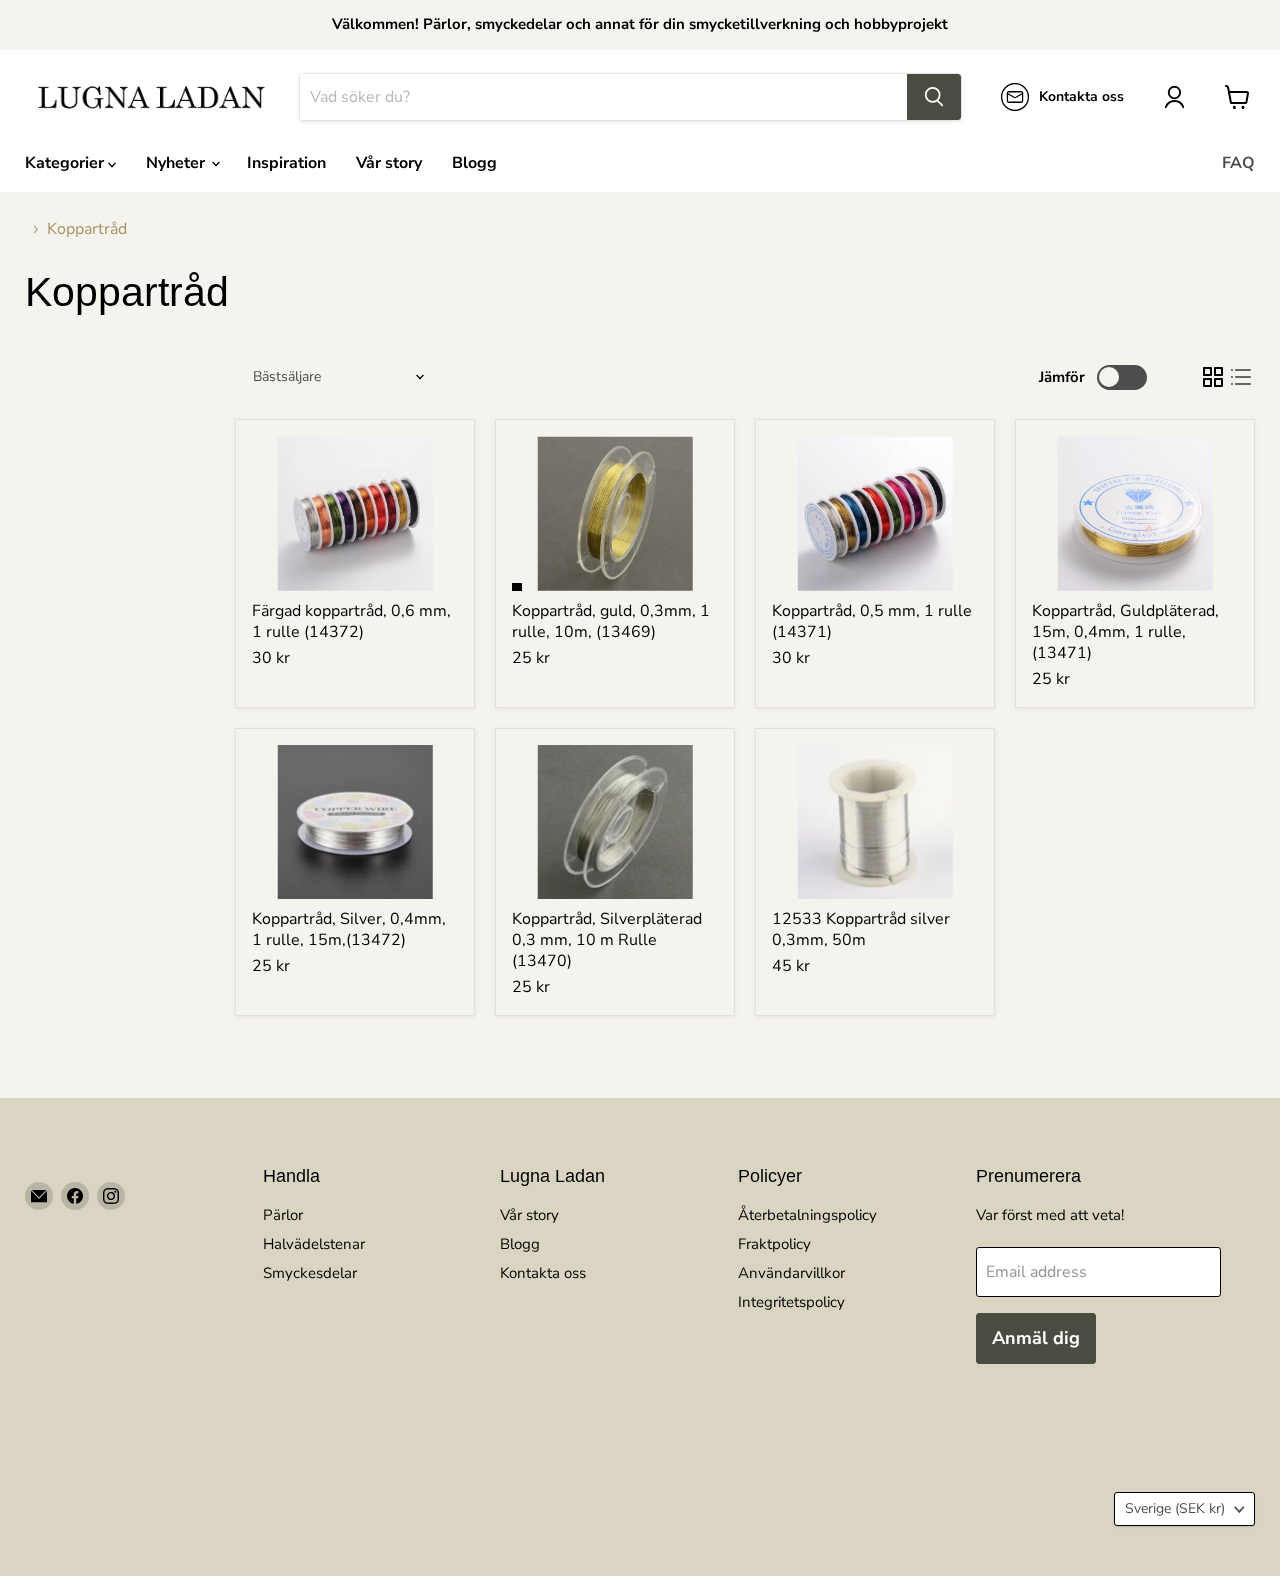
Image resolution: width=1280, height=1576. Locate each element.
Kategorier (66, 163)
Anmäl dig (1036, 1338)
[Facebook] (75, 1196)
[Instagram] (111, 1196)
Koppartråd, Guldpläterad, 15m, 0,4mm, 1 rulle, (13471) (1125, 632)
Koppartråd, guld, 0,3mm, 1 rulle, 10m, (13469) (611, 621)
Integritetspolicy (791, 1302)
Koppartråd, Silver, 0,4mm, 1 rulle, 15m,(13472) (349, 929)
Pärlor (283, 1215)
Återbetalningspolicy (807, 1215)
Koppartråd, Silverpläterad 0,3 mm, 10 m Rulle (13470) (607, 940)
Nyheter (177, 163)
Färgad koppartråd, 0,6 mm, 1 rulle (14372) (351, 621)
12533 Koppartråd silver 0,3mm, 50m (861, 929)
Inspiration (286, 163)
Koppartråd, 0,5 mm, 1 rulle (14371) (872, 621)
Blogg (474, 163)
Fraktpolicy (774, 1244)
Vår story (389, 163)
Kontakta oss (543, 1273)
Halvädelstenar (314, 1244)
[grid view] (1213, 377)
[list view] (1241, 377)
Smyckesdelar (310, 1273)
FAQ (1238, 163)
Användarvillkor (791, 1273)
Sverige (1175, 1508)
